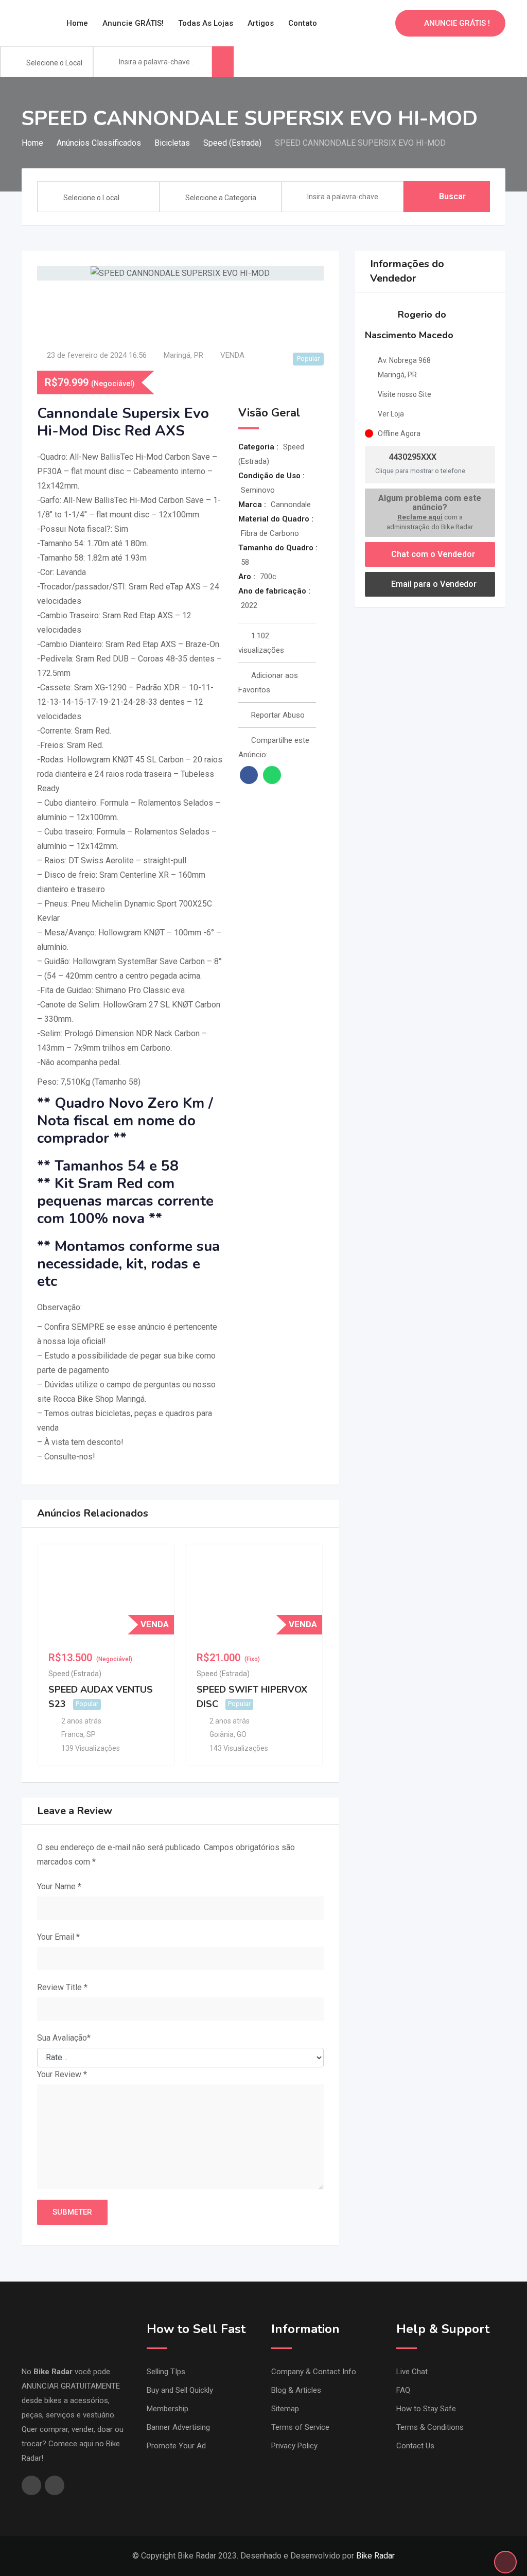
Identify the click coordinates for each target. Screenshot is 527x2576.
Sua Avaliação (64, 2038)
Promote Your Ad (176, 2446)
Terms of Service (300, 2427)
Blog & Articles (296, 2390)
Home (77, 23)
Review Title (62, 1987)
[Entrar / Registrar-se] (382, 23)
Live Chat (412, 2372)
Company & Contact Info (314, 2372)
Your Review (62, 2074)
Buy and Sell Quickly (180, 2390)
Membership (168, 2409)
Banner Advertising (178, 2427)
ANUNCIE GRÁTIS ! (457, 23)
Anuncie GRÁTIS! (133, 23)
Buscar (452, 196)
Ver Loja (391, 414)
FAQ (403, 2390)
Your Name (59, 1886)
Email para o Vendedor (433, 584)
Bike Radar (375, 2556)
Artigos (261, 23)
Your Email (58, 1937)
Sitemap (285, 2409)
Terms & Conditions (430, 2427)
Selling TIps (166, 2372)
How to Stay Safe (426, 2409)
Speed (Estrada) (75, 1674)
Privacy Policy (294, 2446)
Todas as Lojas (206, 23)
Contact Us (415, 2446)
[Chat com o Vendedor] (365, 23)
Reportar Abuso (278, 715)
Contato (303, 23)
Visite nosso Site (405, 394)
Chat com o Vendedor (432, 554)
